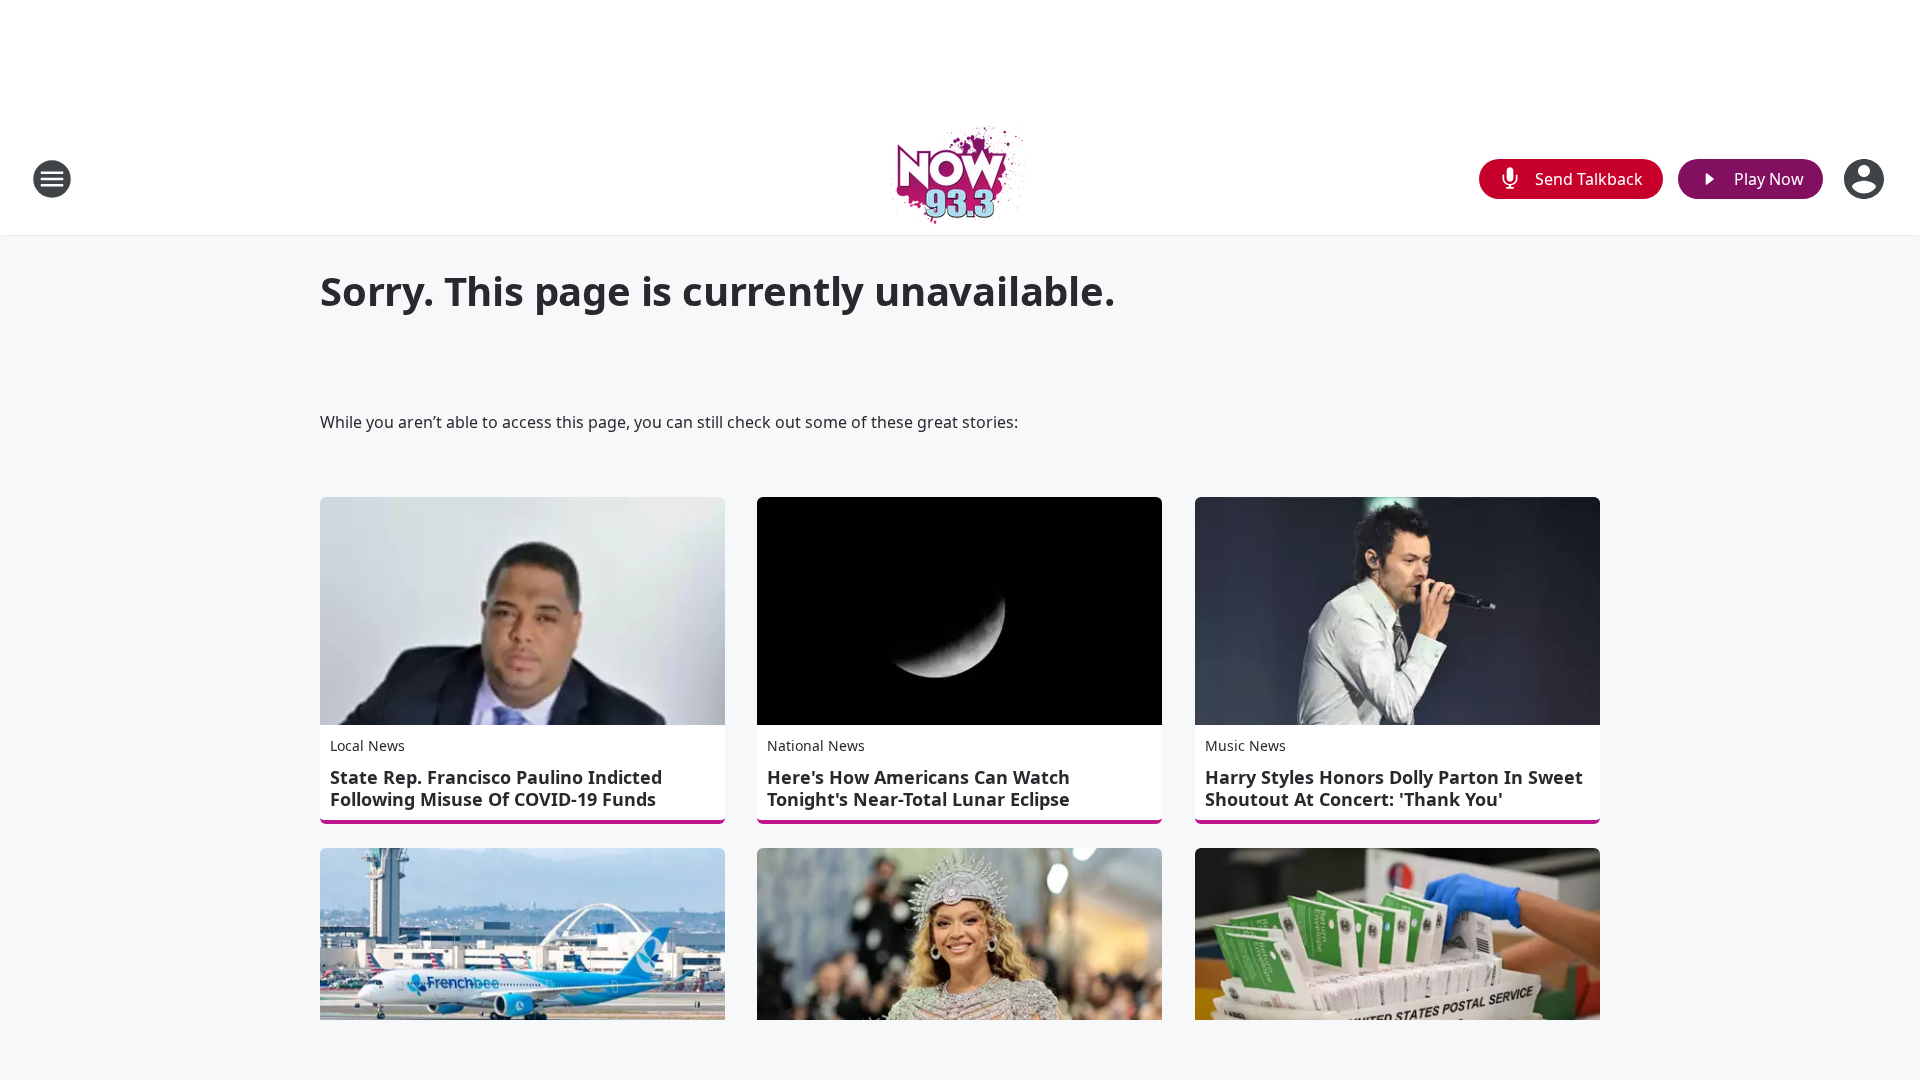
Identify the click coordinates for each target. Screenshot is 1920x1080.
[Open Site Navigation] (52, 179)
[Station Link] (960, 178)
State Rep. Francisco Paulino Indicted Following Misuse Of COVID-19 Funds (496, 788)
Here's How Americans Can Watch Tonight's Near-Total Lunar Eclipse (918, 788)
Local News (367, 745)
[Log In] (1866, 179)
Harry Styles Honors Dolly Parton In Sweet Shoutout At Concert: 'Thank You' (1394, 788)
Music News (1245, 745)
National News (816, 745)
